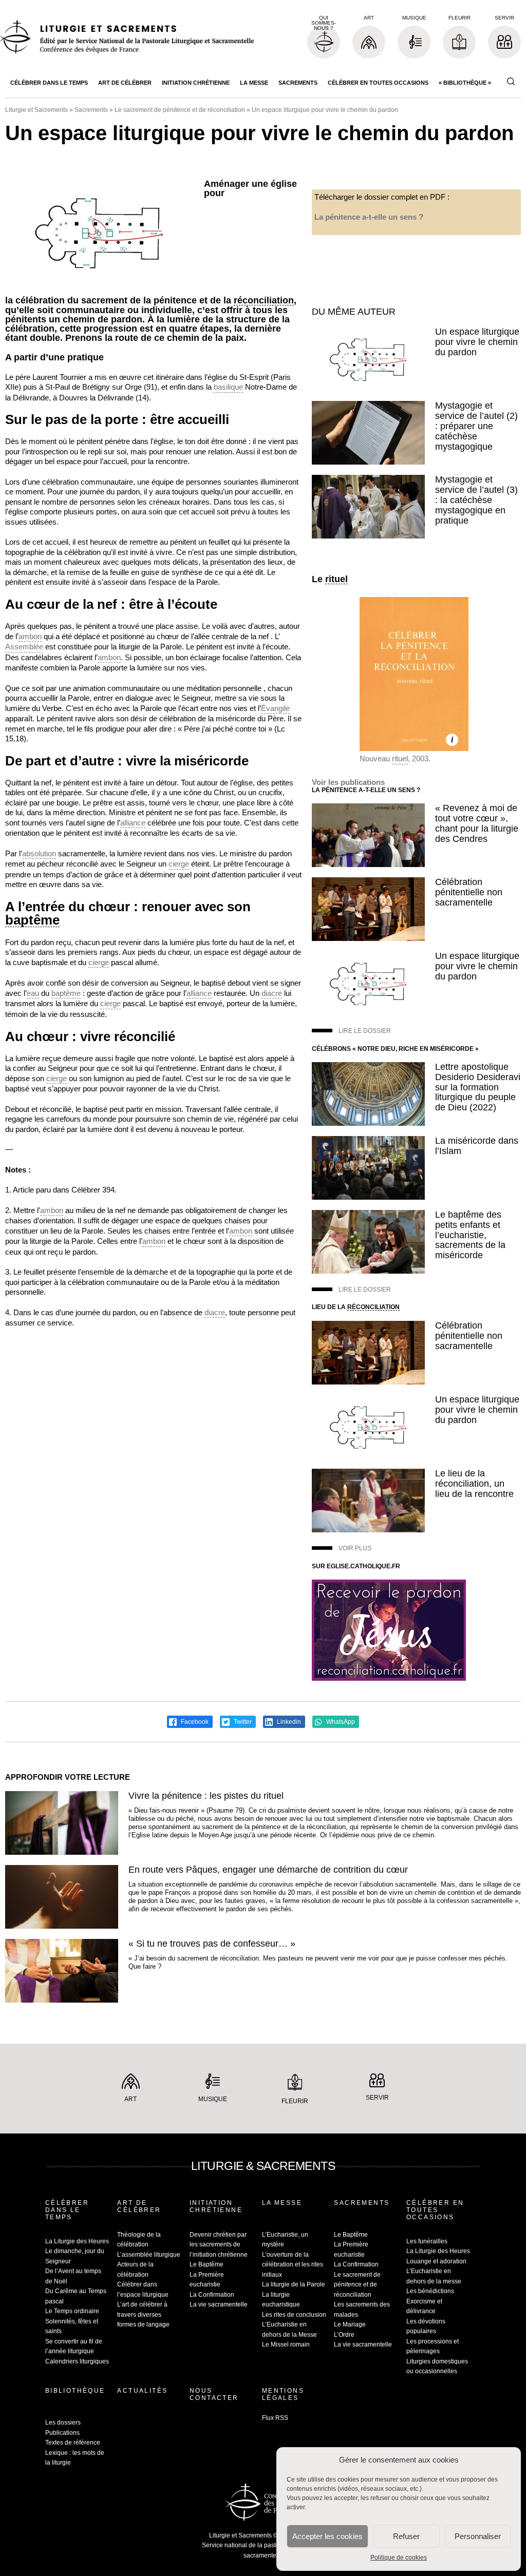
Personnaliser (478, 2536)
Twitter (242, 1722)
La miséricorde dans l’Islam (477, 1146)
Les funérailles (427, 2241)
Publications (62, 2433)
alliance (133, 823)
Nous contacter (214, 2394)
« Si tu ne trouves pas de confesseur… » (212, 1944)
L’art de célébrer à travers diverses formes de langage (143, 2314)
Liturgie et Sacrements (36, 110)
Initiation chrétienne (196, 83)
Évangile (275, 708)
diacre (272, 993)
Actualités (142, 2391)
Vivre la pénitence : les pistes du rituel (206, 1796)
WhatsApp (340, 1722)
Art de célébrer (125, 83)
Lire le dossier (365, 1031)
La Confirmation (212, 2295)
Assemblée (24, 647)
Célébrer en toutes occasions (378, 83)
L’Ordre (344, 2335)
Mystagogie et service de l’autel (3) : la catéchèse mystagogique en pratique (476, 500)
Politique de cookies (399, 2558)
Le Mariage (350, 2324)
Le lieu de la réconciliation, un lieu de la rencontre (474, 1484)
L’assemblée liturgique (149, 2255)
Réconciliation (373, 1307)
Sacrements (298, 83)
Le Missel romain (286, 2344)
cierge (179, 864)
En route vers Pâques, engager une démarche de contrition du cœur (268, 1870)
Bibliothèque (75, 2391)
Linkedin (288, 1722)
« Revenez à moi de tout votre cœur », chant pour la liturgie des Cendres (477, 823)
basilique (228, 387)
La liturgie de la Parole (294, 2284)
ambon (30, 636)
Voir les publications (348, 782)
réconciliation (264, 301)
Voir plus (355, 1548)
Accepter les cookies (327, 2536)
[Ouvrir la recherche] (511, 82)
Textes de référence (73, 2443)
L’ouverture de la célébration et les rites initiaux (293, 2265)
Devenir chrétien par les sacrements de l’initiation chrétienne (219, 2245)
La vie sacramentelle (219, 2304)
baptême (32, 920)
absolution (39, 853)
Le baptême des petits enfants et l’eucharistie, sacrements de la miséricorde (470, 1235)
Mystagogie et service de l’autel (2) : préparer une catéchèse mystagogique (476, 426)
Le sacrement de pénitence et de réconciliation (180, 110)
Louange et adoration (436, 2261)
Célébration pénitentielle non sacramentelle (469, 892)
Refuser (406, 2536)
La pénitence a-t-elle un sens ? (369, 217)
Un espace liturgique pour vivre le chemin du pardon (477, 342)
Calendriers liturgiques (77, 2361)
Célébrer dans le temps (49, 83)
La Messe (254, 83)
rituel (336, 579)
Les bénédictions (430, 2291)
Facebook (194, 1722)
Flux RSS (275, 2418)
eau (33, 993)
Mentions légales (283, 2394)
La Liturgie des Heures (77, 2241)
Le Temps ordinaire (72, 2311)
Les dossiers (63, 2423)
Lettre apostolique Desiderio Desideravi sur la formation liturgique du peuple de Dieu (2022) (478, 1087)
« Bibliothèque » (465, 83)
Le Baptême (206, 2264)
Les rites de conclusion (294, 2315)
